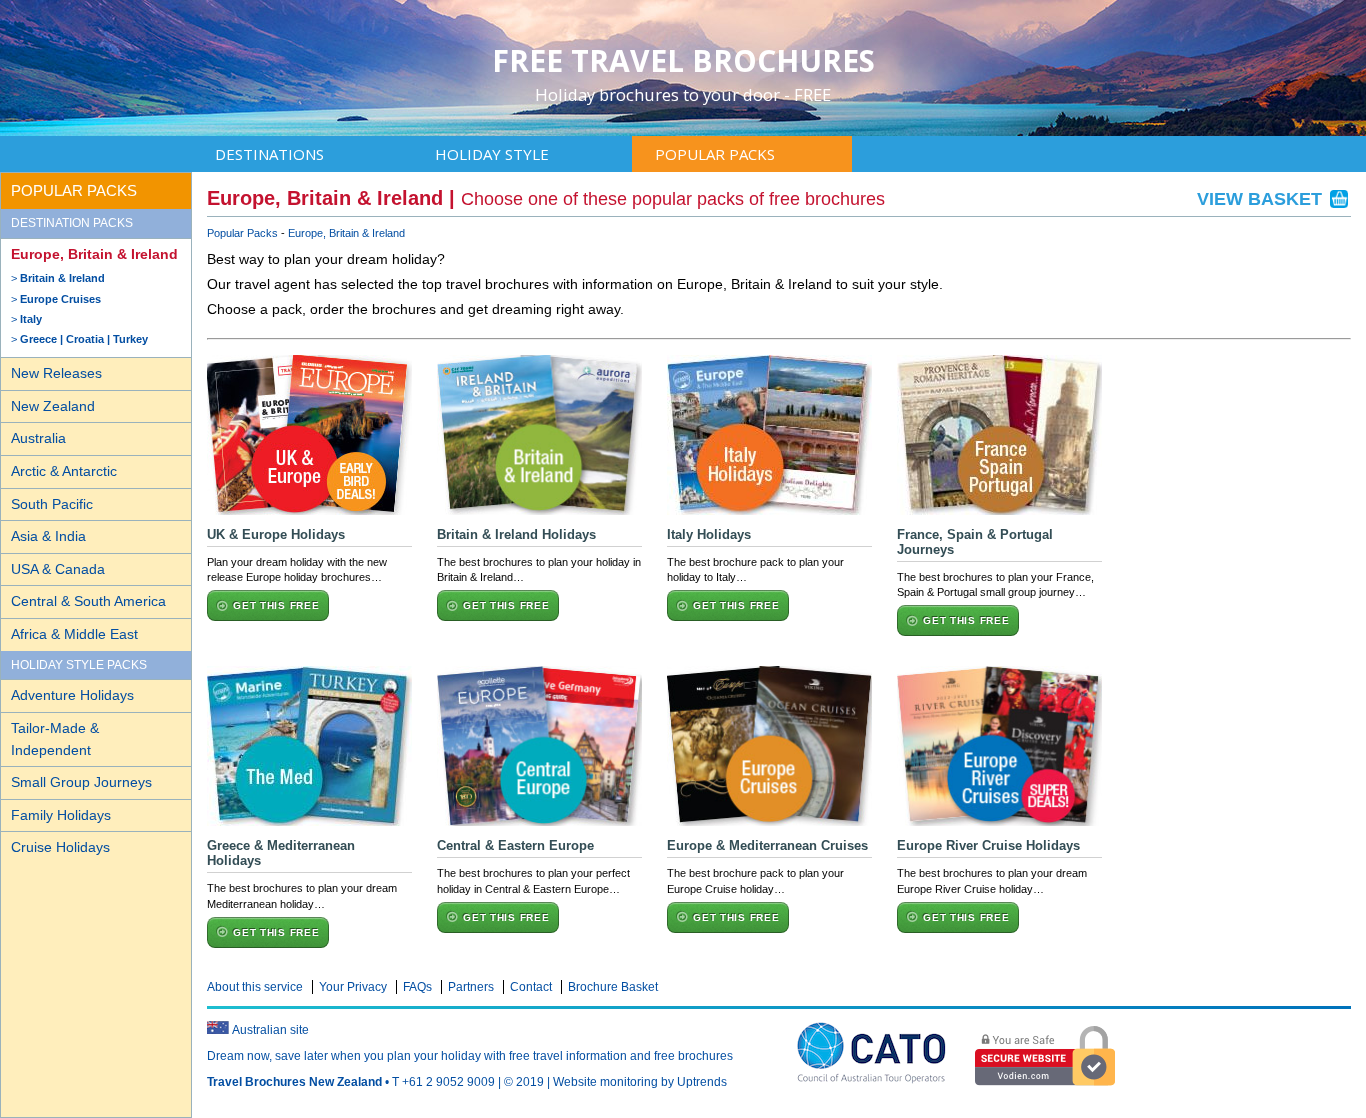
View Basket (1262, 199)
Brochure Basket (613, 987)
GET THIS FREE (276, 605)
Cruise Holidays (60, 847)
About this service (255, 987)
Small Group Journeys (81, 782)
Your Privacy (353, 987)
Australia (38, 438)
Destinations (269, 154)
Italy (31, 319)
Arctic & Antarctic (64, 471)
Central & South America (88, 601)
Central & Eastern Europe (515, 845)
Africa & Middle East (74, 634)
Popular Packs (715, 154)
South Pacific (52, 504)
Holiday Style (492, 154)
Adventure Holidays (72, 695)
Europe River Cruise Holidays (988, 845)
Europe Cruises (60, 299)
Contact (531, 987)
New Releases (56, 373)
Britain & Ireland (62, 278)
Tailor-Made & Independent (55, 739)
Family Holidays (61, 815)
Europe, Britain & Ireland (94, 254)
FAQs (417, 987)
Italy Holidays (709, 534)
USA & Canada (58, 569)
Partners (471, 987)
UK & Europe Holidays (276, 534)
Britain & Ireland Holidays (516, 534)
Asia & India (48, 536)
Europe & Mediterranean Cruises (767, 845)
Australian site (270, 1030)
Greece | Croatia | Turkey (84, 339)
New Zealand (53, 406)
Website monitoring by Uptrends (640, 1082)
